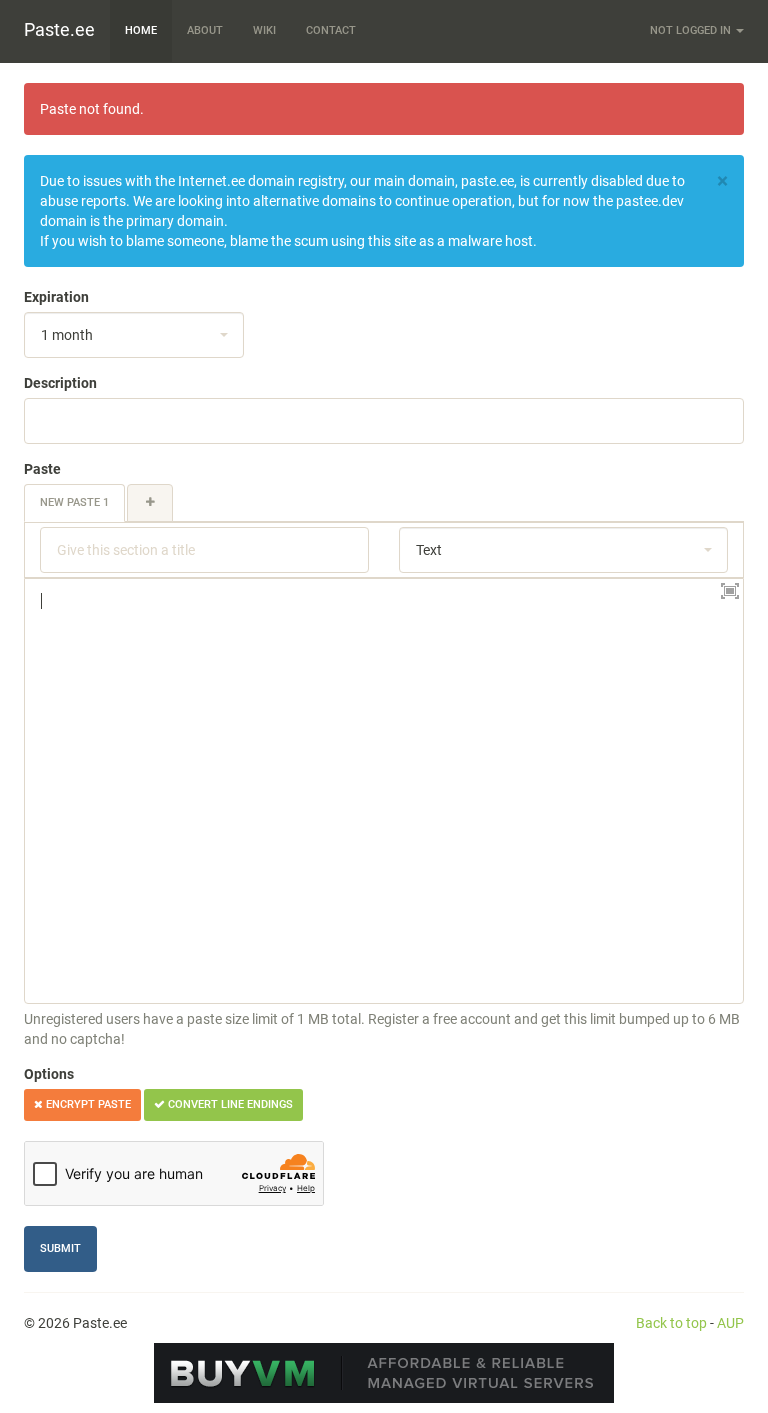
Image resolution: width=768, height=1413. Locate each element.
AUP (730, 1323)
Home (141, 30)
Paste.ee (59, 29)
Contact (331, 30)
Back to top (671, 1323)
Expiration (56, 297)
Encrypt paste (87, 1104)
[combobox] (134, 335)
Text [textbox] (429, 550)
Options (49, 1074)
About (205, 30)
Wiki (264, 30)
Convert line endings (229, 1104)
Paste (42, 469)
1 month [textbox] (67, 335)
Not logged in (692, 30)
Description (60, 383)
